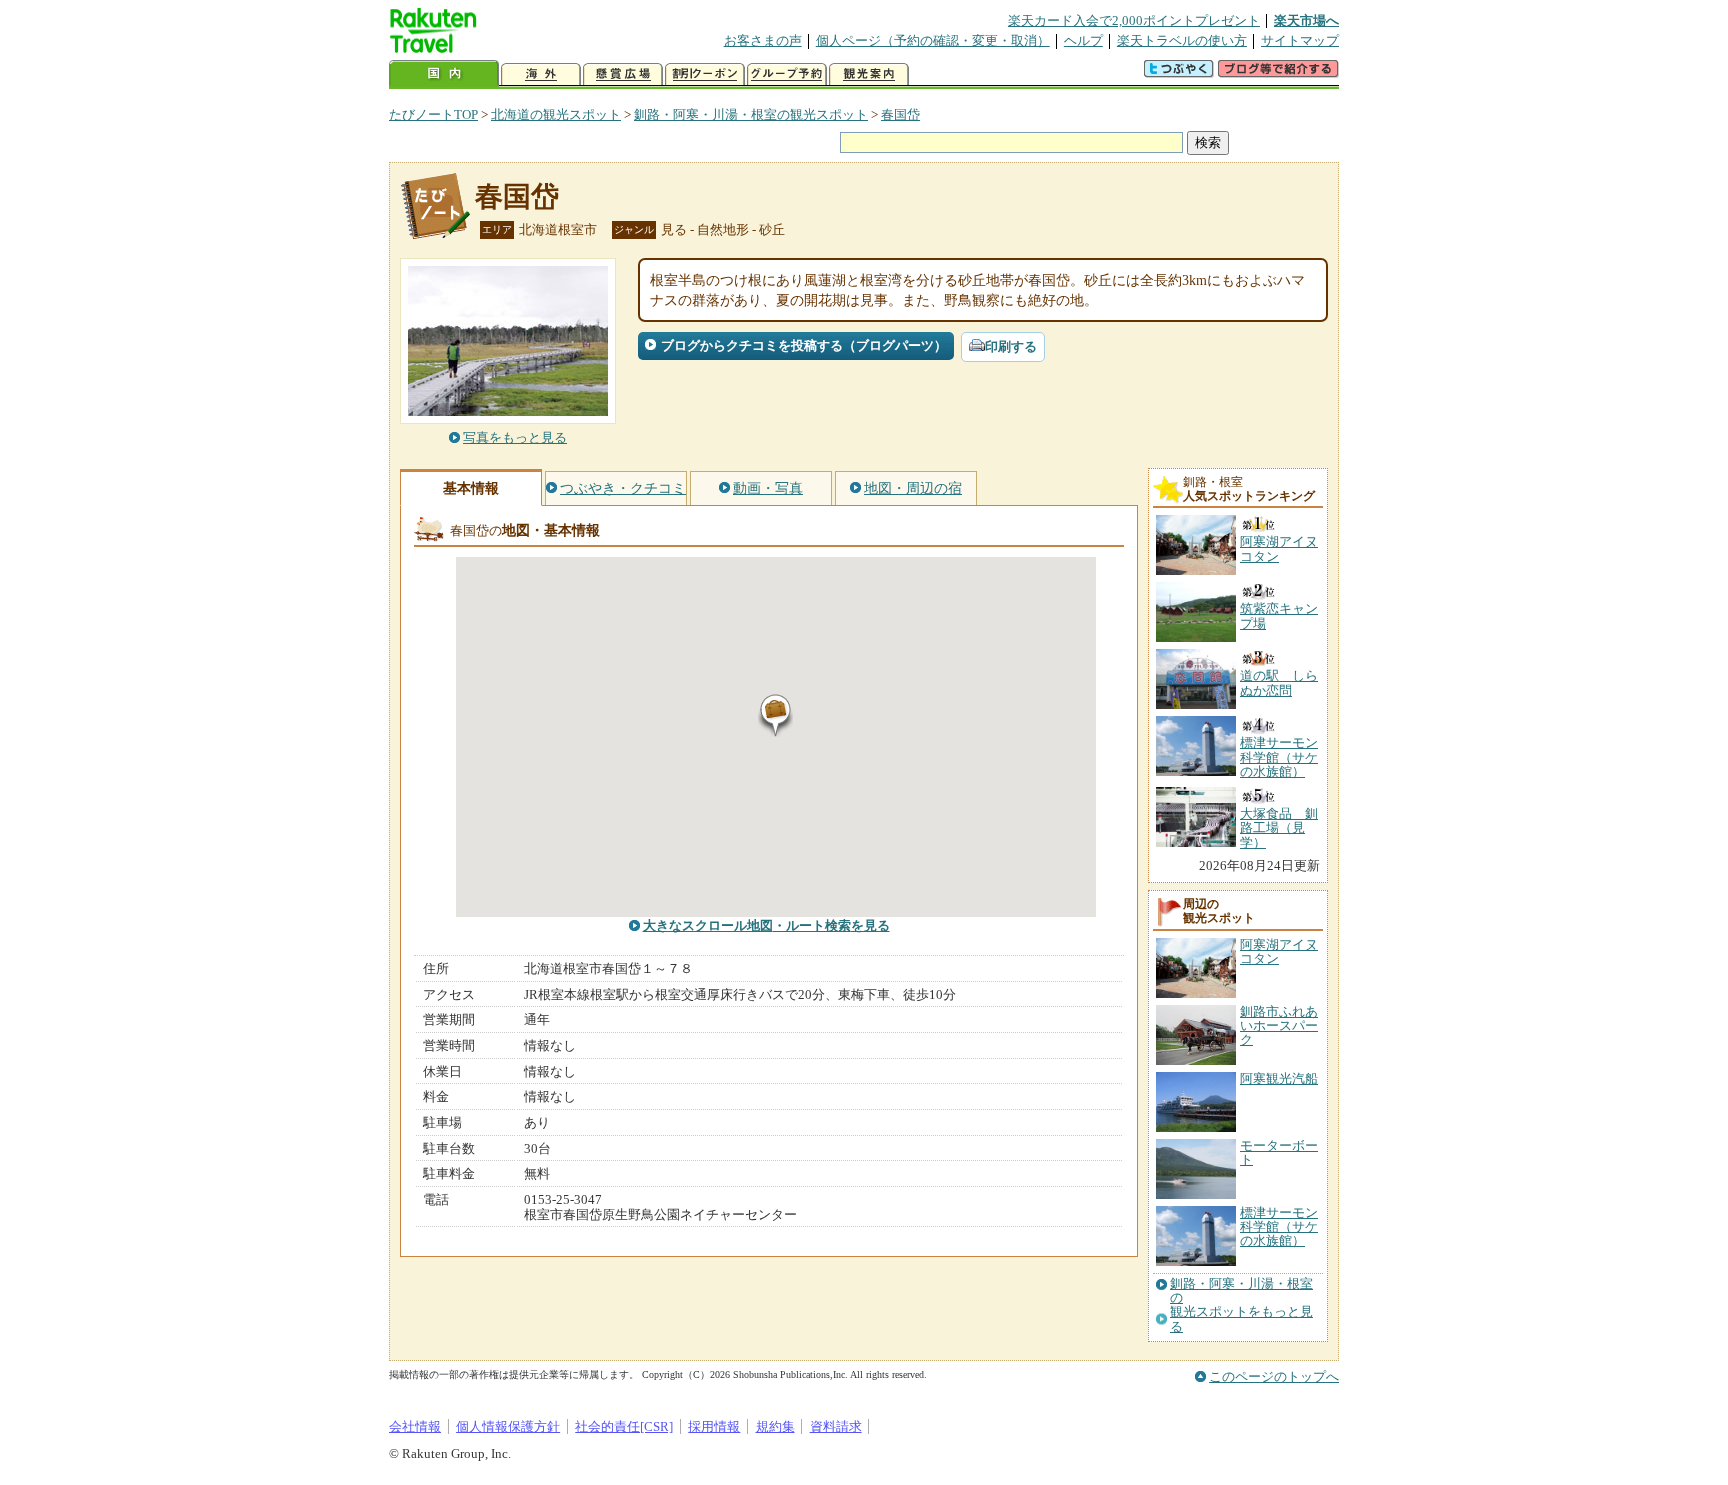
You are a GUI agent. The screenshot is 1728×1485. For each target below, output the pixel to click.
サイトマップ (1300, 40)
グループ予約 (787, 74)
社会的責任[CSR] (624, 1426)
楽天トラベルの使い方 (1182, 40)
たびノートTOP (433, 114)
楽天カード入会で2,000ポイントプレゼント (1134, 20)
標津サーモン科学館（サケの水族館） (1279, 1227)
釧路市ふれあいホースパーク (1279, 1026)
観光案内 (869, 74)
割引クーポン (705, 74)
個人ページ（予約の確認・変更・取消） (933, 40)
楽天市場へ (1306, 20)
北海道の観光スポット (556, 114)
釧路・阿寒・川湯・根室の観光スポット (751, 114)
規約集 (775, 1426)
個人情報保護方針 (508, 1426)
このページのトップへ (1274, 1376)
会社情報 (415, 1426)
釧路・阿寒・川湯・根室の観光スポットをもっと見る (1241, 1305)
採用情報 (714, 1426)
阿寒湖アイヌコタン (1279, 951)
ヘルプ (1083, 40)
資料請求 (836, 1426)
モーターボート (1279, 1152)
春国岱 (900, 114)
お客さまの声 (763, 40)
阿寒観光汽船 (1279, 1078)
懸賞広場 (623, 74)
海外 (541, 74)
